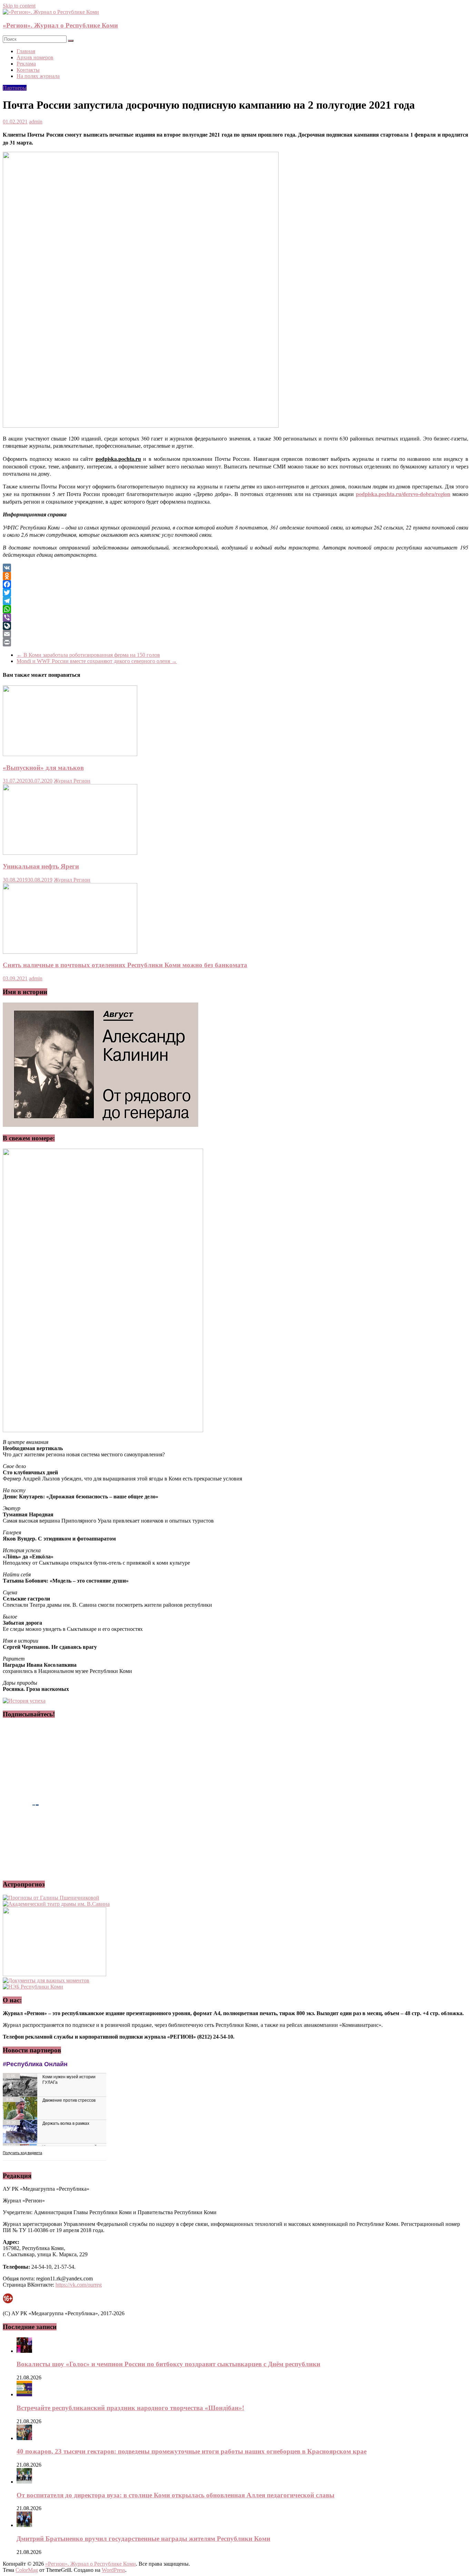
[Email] (235, 634)
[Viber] (235, 617)
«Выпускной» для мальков (43, 768)
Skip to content (19, 6)
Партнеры (15, 88)
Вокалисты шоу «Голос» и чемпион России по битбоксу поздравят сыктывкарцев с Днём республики (168, 2364)
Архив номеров (35, 57)
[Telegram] (235, 601)
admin (36, 122)
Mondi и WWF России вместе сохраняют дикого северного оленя (97, 661)
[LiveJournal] (235, 626)
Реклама (26, 64)
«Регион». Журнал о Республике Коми (60, 25)
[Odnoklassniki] (235, 576)
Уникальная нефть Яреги (41, 866)
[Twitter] (235, 593)
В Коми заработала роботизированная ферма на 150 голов (88, 655)
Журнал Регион (72, 781)
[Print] (235, 642)
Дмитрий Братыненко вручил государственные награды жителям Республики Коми (143, 2539)
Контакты (28, 70)
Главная (26, 51)
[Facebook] (235, 584)
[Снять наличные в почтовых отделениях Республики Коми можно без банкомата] (70, 952)
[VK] (235, 568)
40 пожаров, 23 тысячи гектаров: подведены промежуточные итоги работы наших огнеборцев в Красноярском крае (192, 2451)
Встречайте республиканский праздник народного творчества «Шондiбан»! (130, 2408)
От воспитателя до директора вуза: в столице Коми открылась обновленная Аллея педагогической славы (176, 2495)
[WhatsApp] (235, 609)
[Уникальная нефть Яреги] (70, 853)
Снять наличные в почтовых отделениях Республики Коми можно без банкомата (125, 965)
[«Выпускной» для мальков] (70, 754)
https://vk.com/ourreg (79, 2285)
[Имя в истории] (101, 1125)
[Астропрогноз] (51, 1898)
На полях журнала (38, 76)
